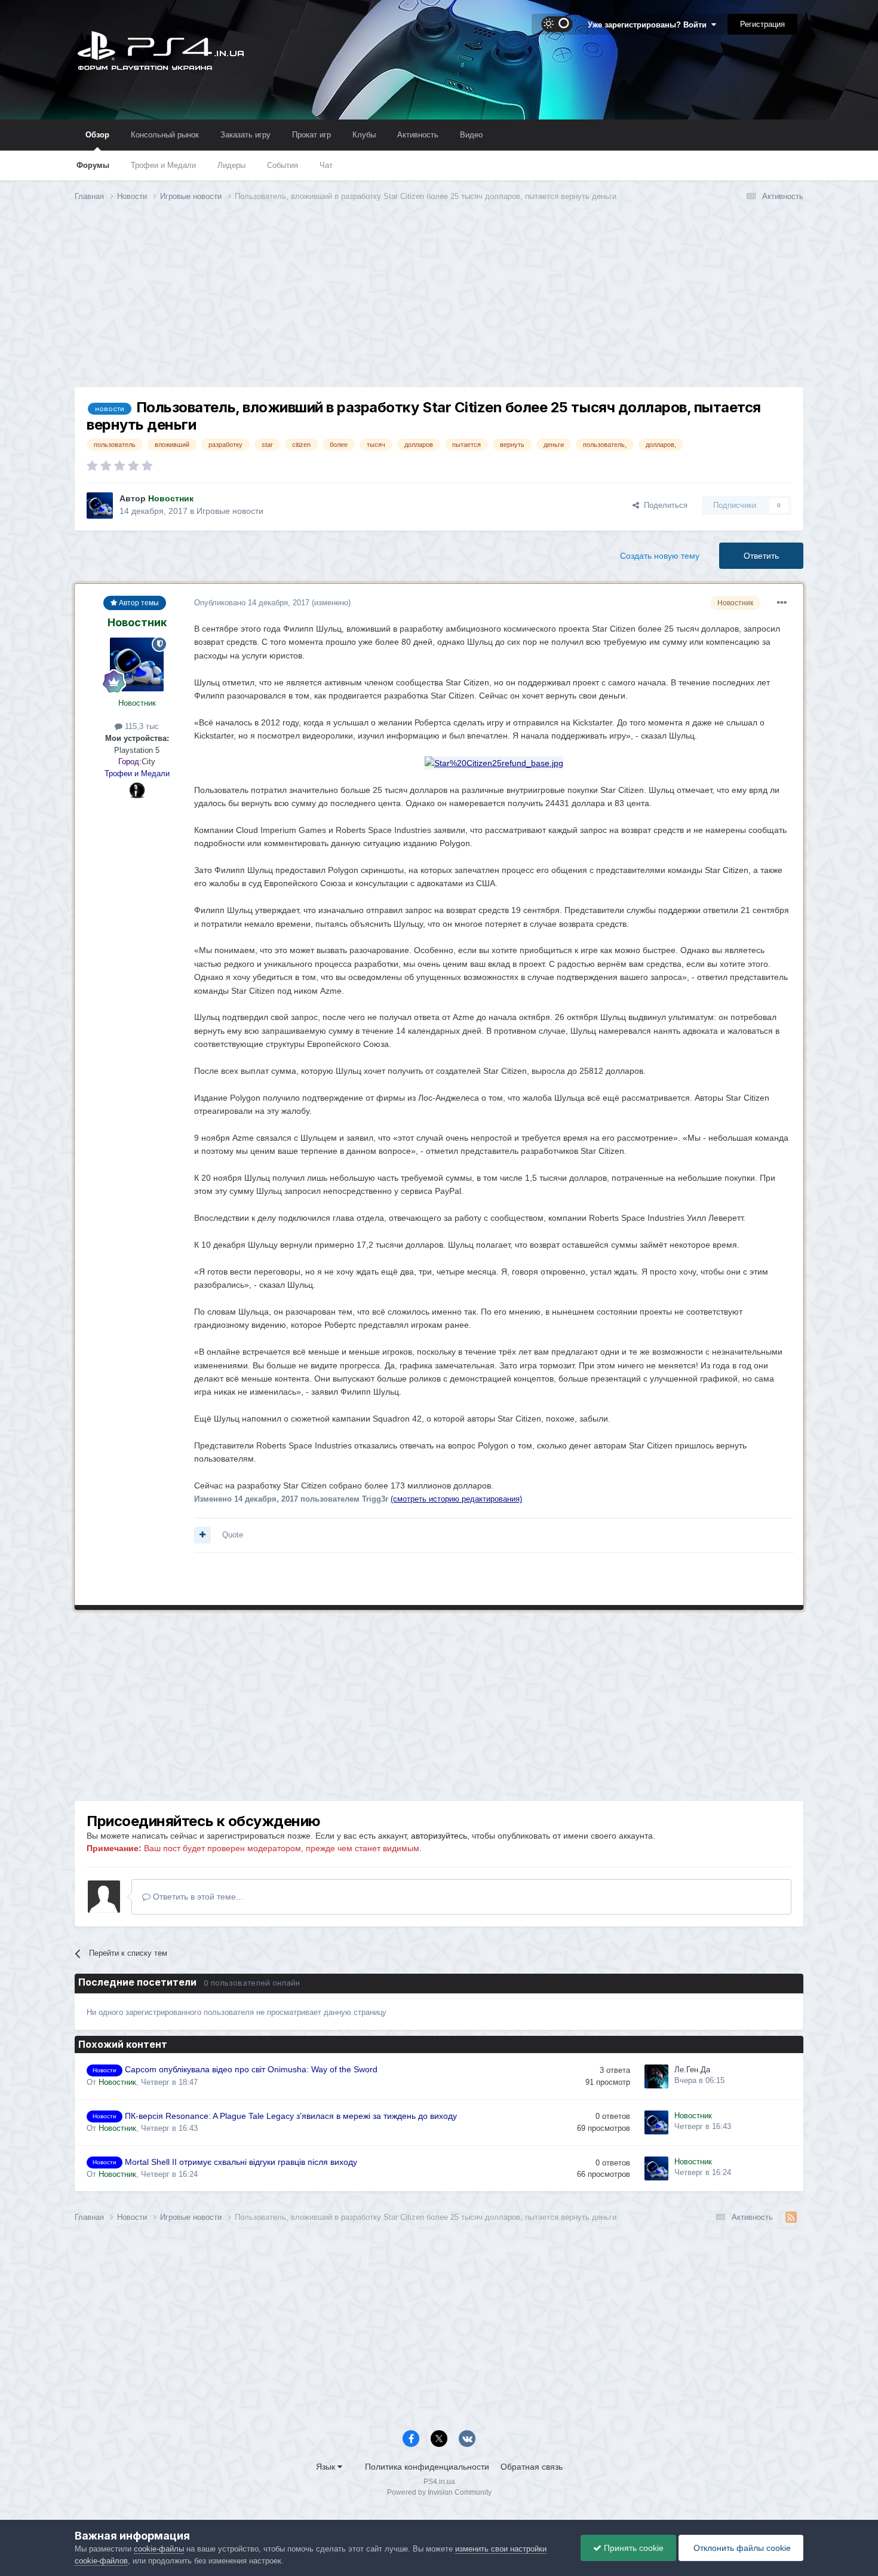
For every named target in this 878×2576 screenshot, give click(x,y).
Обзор (97, 135)
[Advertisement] (439, 304)
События (283, 165)
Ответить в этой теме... (197, 1897)
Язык (327, 2467)
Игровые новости (230, 511)
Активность (418, 135)
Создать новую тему (660, 556)
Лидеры (231, 165)
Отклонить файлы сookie (741, 2548)
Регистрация (762, 24)
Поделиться (663, 505)
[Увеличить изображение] (494, 762)
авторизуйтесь (439, 1836)
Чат (326, 165)
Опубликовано (252, 603)
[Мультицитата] (202, 1535)
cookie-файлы (159, 2549)
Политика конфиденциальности (427, 2467)
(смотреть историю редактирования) (456, 1499)
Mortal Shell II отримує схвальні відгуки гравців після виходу (241, 2162)
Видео (471, 135)
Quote (233, 1535)
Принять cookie (633, 2548)
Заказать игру (245, 135)
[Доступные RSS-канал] (791, 2217)
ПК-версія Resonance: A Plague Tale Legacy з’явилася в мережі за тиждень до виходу (291, 2116)
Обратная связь (532, 2467)
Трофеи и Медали (163, 165)
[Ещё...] (782, 603)
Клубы (364, 135)
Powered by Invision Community (439, 2492)
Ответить (761, 556)
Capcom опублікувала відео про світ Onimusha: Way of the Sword (251, 2070)
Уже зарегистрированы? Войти (650, 25)
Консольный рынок (165, 135)
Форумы (93, 165)
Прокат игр (311, 135)
